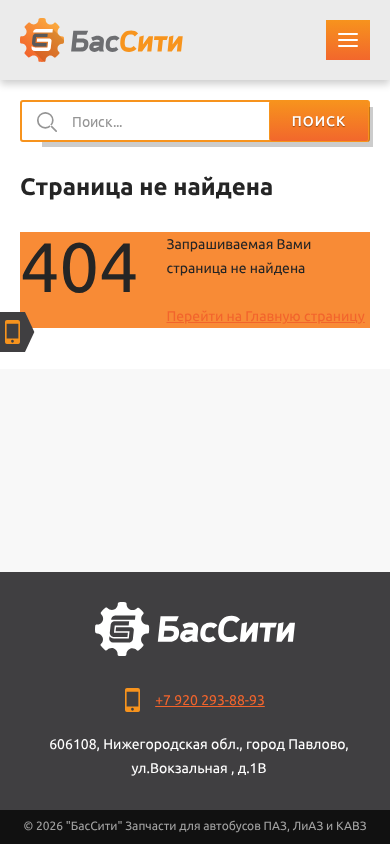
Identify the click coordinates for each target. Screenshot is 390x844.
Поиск (319, 121)
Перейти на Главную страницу (265, 316)
